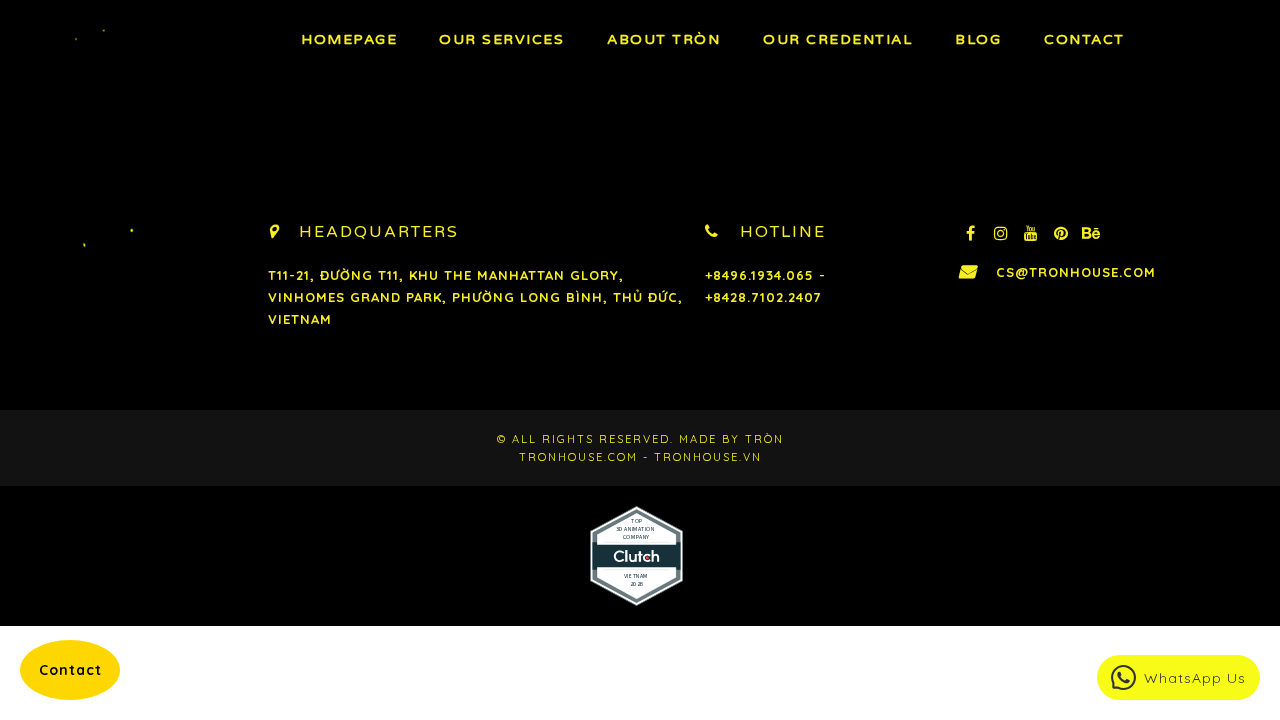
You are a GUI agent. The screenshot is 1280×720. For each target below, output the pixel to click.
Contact (1084, 39)
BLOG (978, 39)
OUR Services (501, 39)
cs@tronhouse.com (1076, 272)
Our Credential (837, 39)
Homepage (349, 39)
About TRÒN (663, 39)
